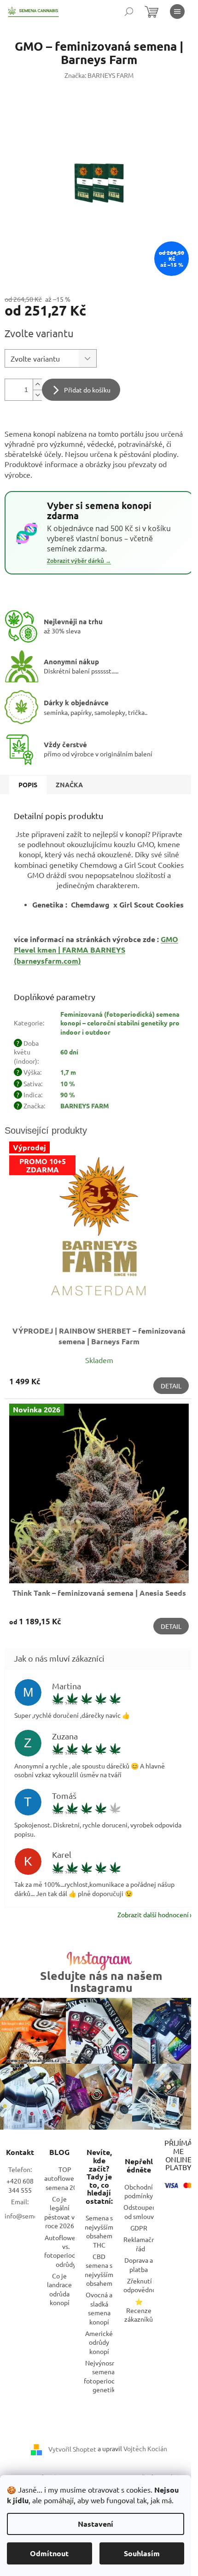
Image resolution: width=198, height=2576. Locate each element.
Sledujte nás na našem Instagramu (101, 1981)
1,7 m (68, 1072)
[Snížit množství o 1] (37, 395)
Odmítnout (49, 2553)
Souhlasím (142, 2553)
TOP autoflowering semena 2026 (65, 2178)
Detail (171, 1386)
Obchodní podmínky (139, 2191)
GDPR (139, 2228)
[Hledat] (129, 12)
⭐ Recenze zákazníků (139, 2310)
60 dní (69, 1052)
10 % (68, 1083)
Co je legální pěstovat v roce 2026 (59, 2212)
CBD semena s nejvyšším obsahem (99, 2270)
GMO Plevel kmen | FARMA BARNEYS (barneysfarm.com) (96, 950)
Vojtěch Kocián (145, 2448)
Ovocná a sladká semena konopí (99, 2308)
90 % (68, 1095)
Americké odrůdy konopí (99, 2342)
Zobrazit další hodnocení (153, 1914)
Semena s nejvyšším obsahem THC (99, 2231)
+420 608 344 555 (20, 2185)
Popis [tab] (28, 785)
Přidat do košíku (87, 390)
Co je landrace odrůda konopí (59, 2289)
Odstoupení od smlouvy (141, 2211)
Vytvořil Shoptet (72, 2448)
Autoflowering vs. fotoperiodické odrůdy (66, 2251)
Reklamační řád (140, 2244)
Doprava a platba (139, 2264)
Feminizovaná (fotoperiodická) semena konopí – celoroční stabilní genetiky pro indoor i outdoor (120, 1023)
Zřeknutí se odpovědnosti (143, 2285)
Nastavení (96, 2524)
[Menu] (177, 12)
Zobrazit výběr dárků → (79, 561)
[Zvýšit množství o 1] (37, 384)
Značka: (99, 75)
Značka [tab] (69, 785)
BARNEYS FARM (85, 1106)
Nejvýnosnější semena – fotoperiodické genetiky (105, 2376)
